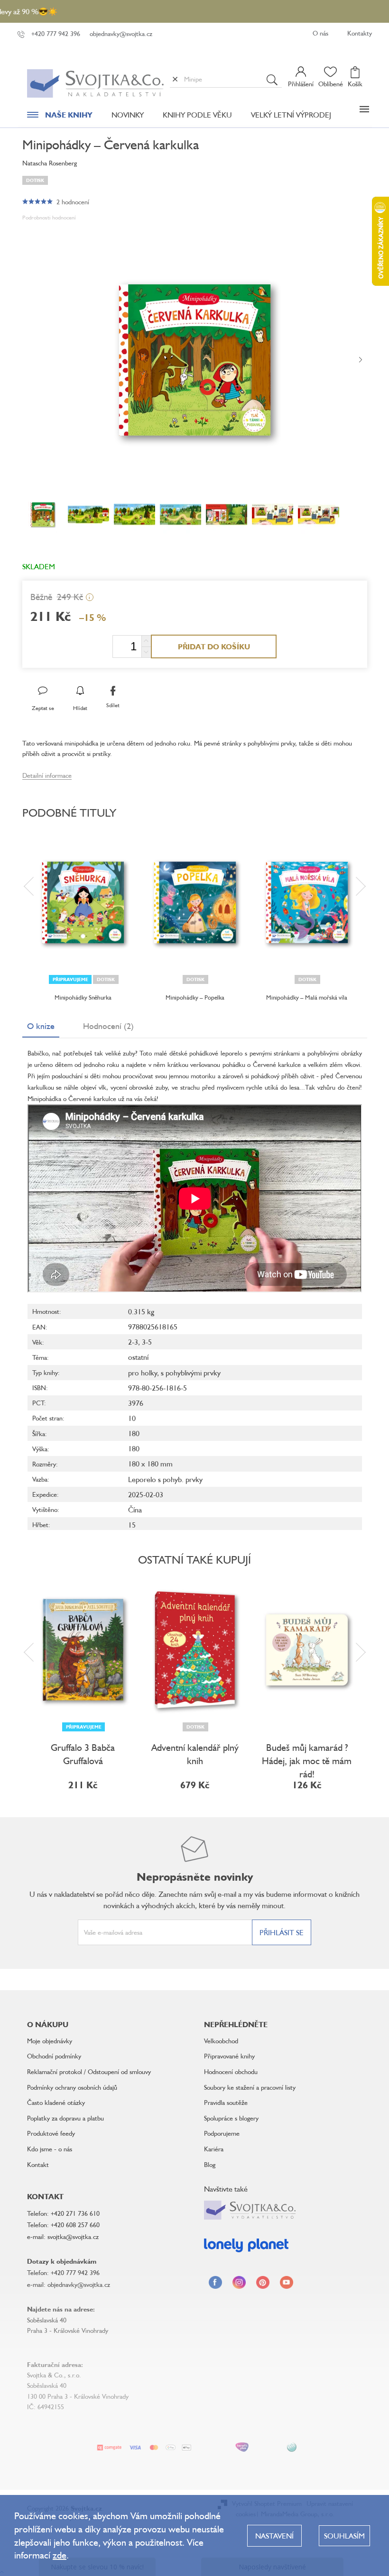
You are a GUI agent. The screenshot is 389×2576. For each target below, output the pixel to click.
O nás (320, 33)
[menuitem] (60, 117)
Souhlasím (344, 2536)
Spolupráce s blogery (231, 2118)
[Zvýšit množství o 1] (146, 641)
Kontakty (360, 33)
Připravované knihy (229, 2056)
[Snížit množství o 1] (146, 652)
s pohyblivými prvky (191, 1373)
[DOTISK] (195, 902)
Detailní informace (47, 775)
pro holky (143, 1373)
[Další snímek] (361, 360)
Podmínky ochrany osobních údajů (72, 2087)
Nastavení (274, 2536)
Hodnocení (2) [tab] (108, 1026)
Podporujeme (222, 2133)
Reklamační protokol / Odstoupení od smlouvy (89, 2071)
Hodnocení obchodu (231, 2071)
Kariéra (214, 2149)
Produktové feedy (51, 2133)
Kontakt (38, 2164)
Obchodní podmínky (54, 2056)
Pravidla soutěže (226, 2102)
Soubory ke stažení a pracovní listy (250, 2087)
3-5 (147, 1342)
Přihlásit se (282, 1932)
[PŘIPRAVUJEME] (83, 1650)
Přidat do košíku (214, 646)
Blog (210, 2164)
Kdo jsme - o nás (50, 2149)
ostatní (138, 1357)
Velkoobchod (221, 2041)
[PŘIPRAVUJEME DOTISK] (83, 902)
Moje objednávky (50, 2041)
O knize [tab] (41, 1026)
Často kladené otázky (56, 2102)
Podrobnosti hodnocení (49, 217)
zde (60, 2555)
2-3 (133, 1342)
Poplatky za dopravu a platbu (65, 2118)
